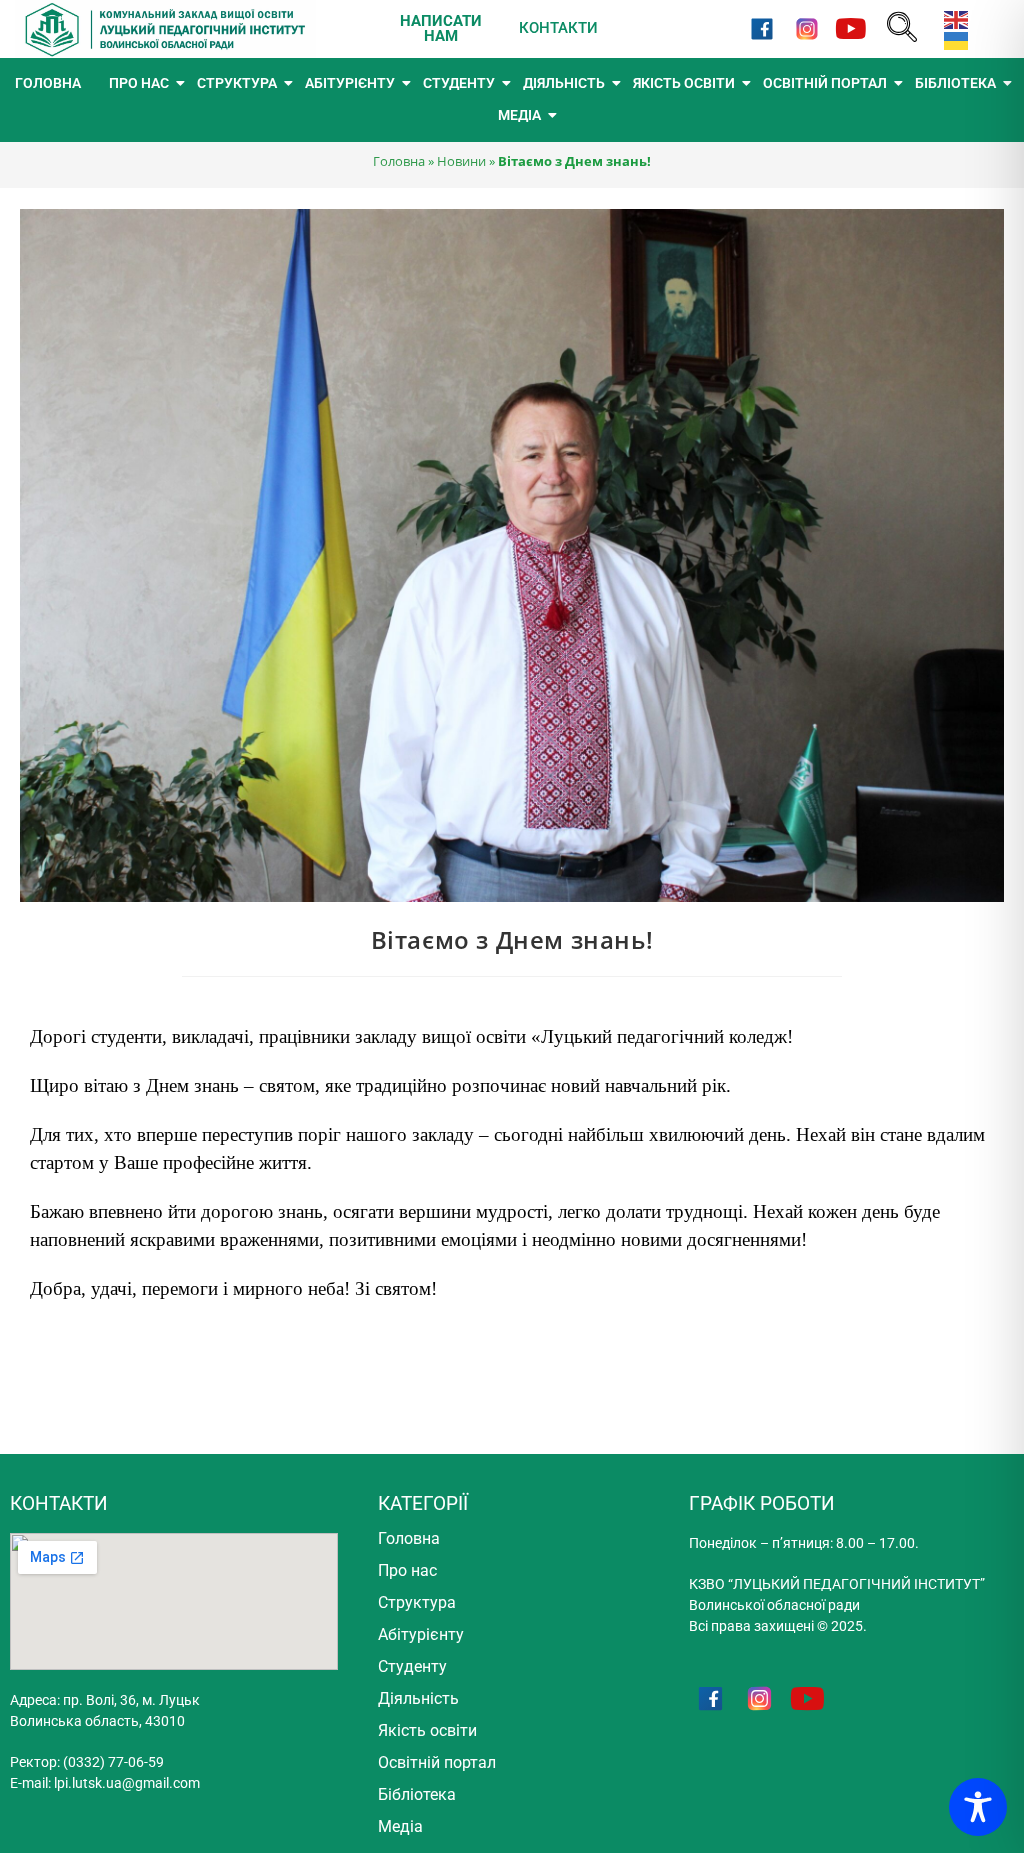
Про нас (407, 1570)
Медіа (400, 1826)
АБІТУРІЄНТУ (350, 83)
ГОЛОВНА (48, 83)
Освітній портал (437, 1762)
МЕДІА (519, 115)
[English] (952, 18)
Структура (417, 1602)
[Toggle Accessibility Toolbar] (978, 1807)
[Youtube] (850, 28)
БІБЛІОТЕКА (955, 83)
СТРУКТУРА (237, 83)
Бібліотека (417, 1794)
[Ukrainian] (952, 39)
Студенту (412, 1666)
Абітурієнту (421, 1634)
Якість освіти (427, 1730)
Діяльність (418, 1698)
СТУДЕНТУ (459, 83)
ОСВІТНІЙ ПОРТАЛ (825, 83)
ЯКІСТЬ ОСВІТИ (684, 83)
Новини (461, 161)
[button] (902, 28)
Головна (399, 161)
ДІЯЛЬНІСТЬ (564, 83)
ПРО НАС (139, 83)
